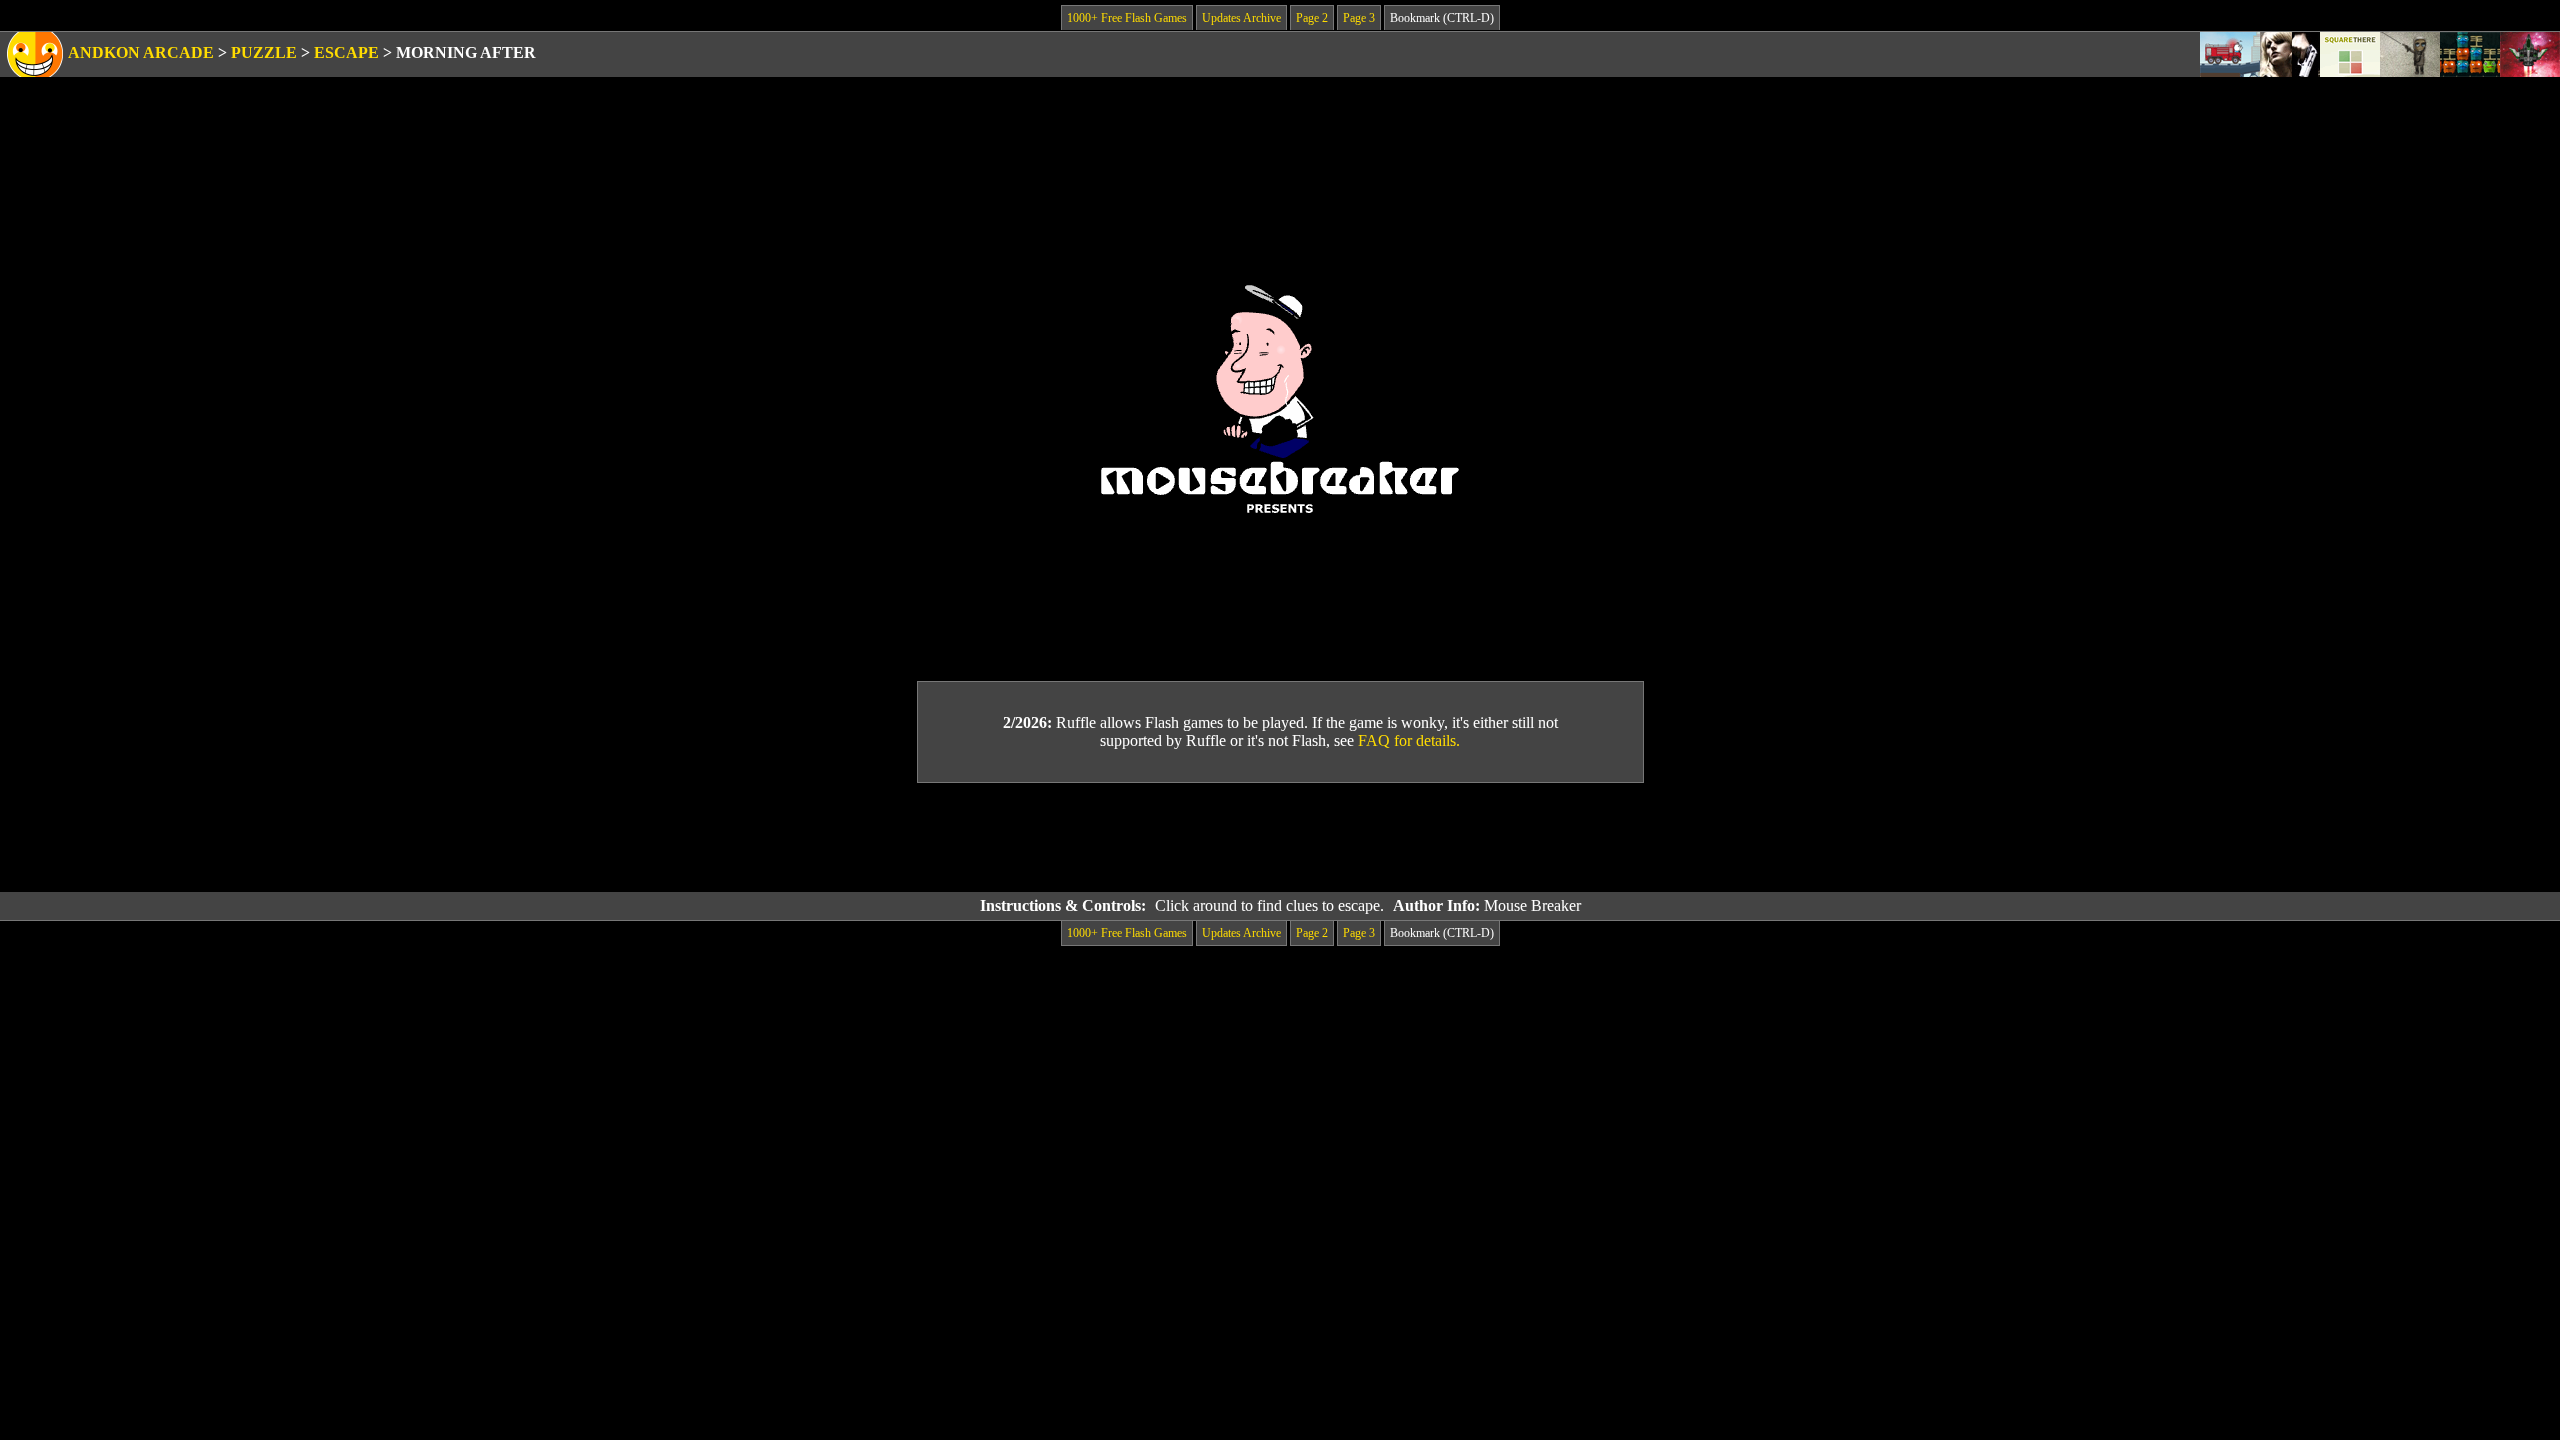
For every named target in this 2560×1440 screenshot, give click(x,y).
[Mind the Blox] (2470, 54)
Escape (346, 52)
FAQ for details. (1409, 740)
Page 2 (1312, 18)
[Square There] (2350, 54)
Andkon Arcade (141, 52)
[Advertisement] (1280, 838)
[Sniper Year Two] (2290, 54)
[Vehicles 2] (2230, 54)
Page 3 (1359, 18)
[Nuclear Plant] (2410, 54)
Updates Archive (1241, 18)
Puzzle (264, 52)
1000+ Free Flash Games (1127, 18)
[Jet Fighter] (2530, 54)
